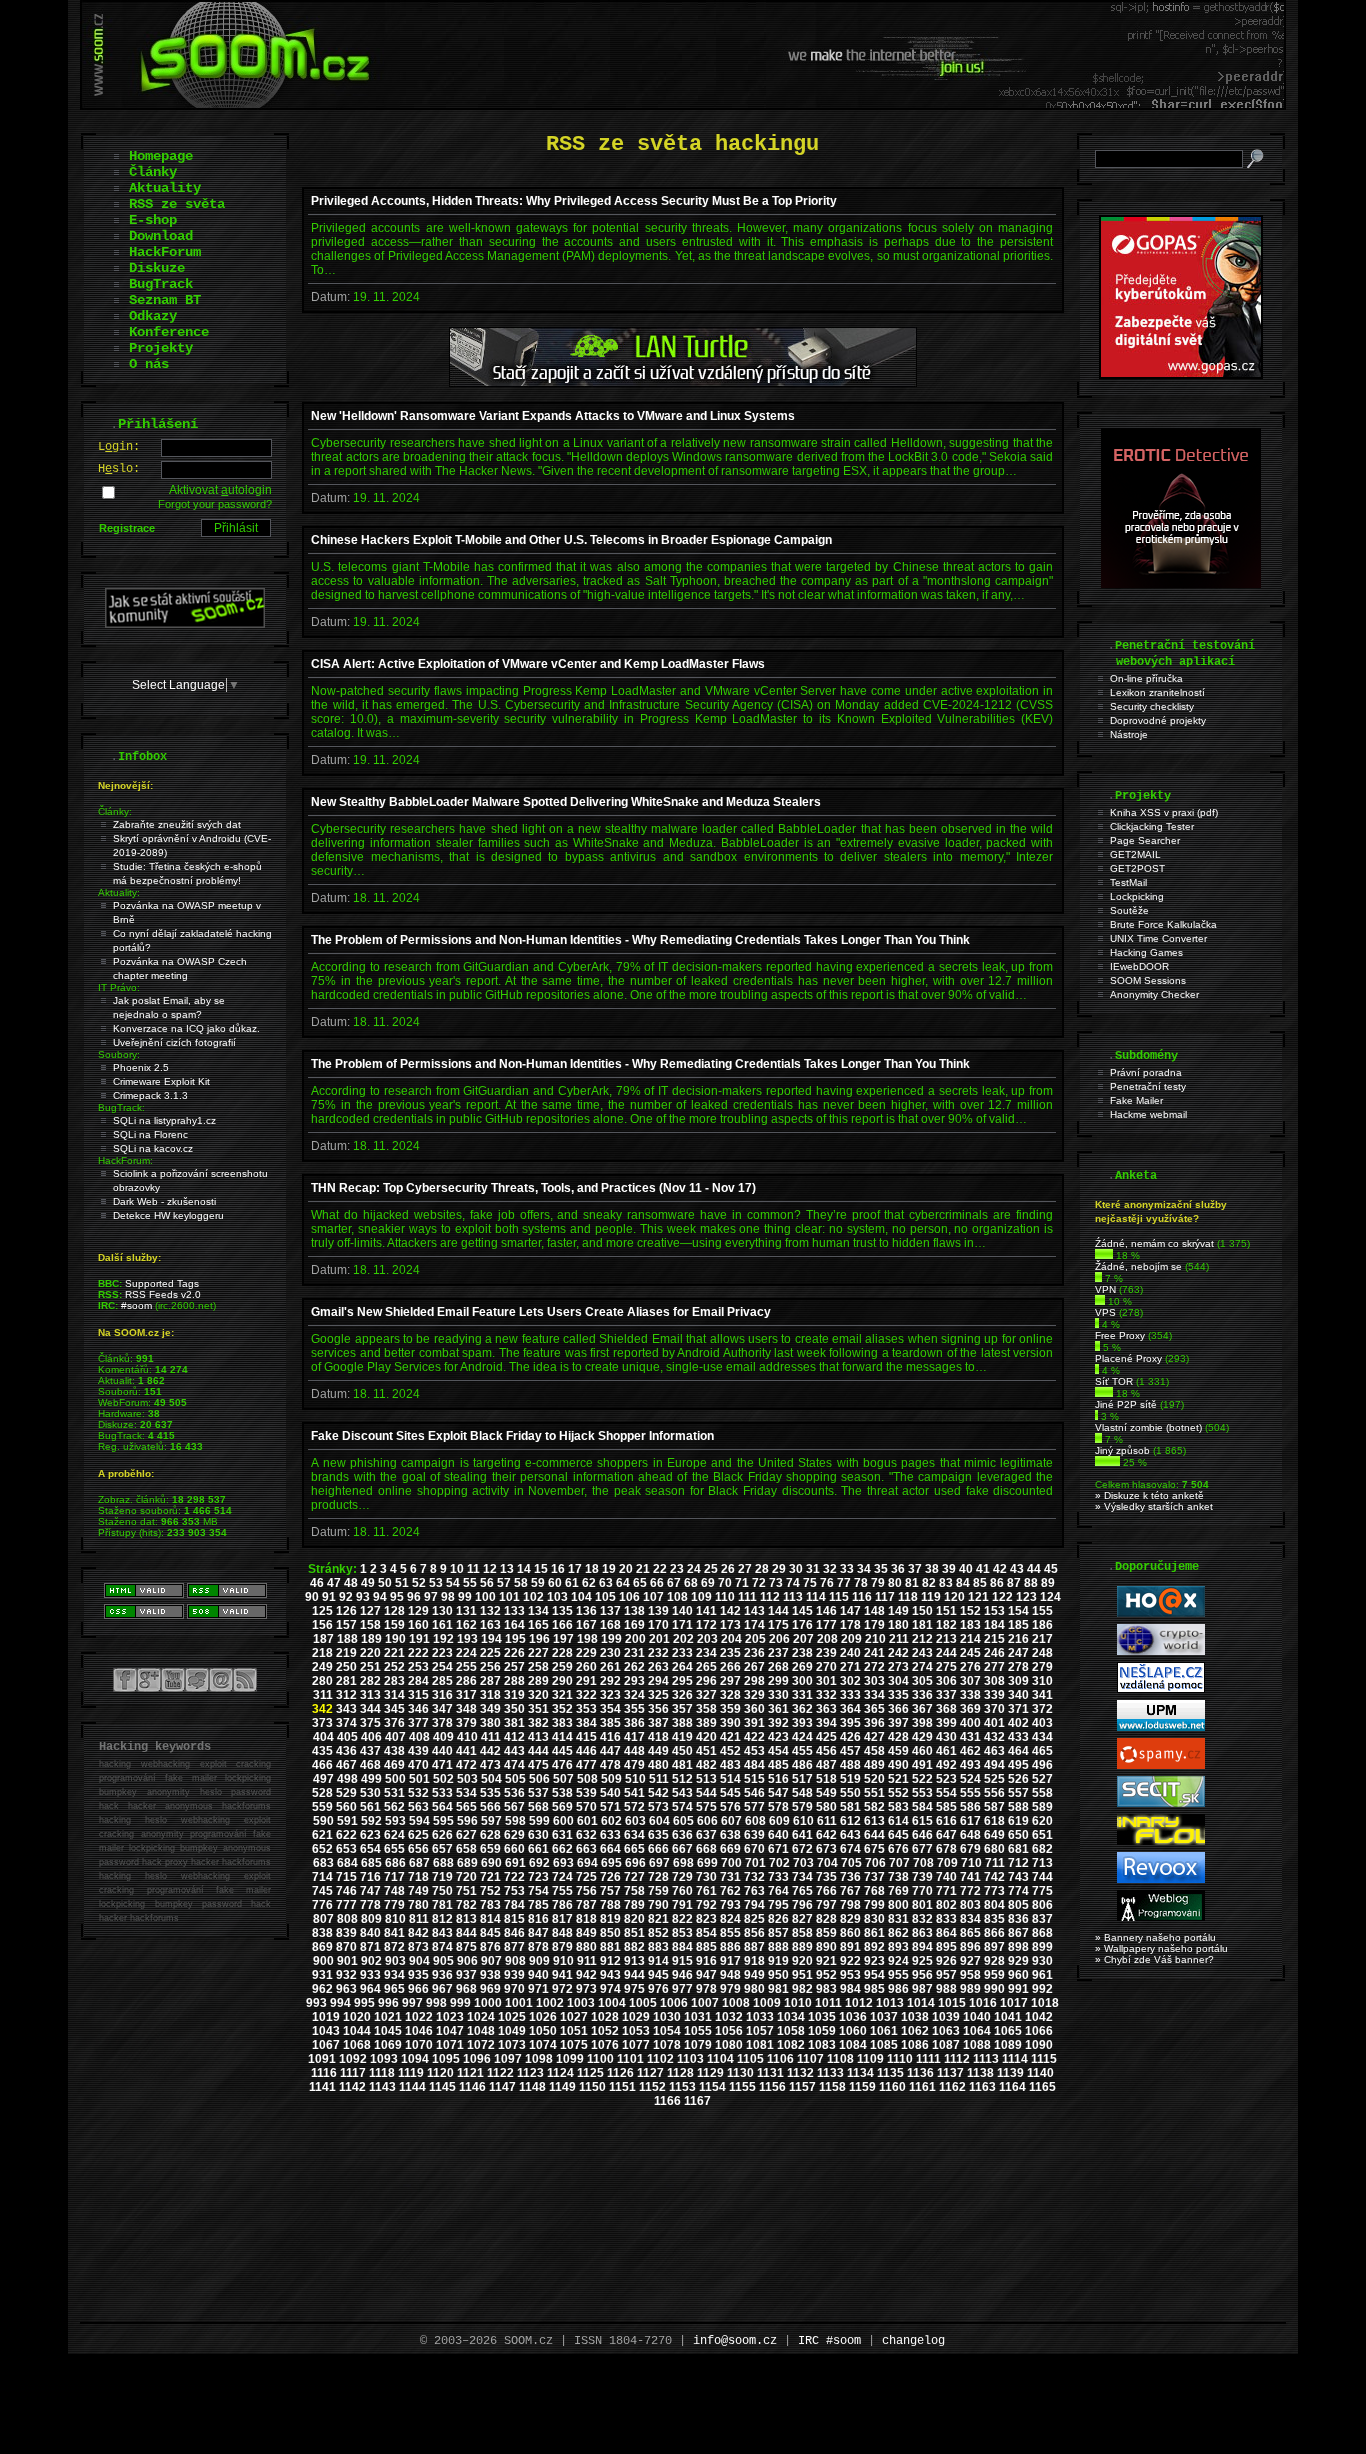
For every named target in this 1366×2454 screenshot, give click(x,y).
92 (346, 1597)
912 (610, 1961)
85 (980, 1583)
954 (874, 1975)
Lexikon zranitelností (1157, 692)
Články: (115, 811)
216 (1018, 1639)
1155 (742, 2087)
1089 (1008, 2045)
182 (946, 1625)
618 (994, 1821)
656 (418, 1849)
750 (442, 1891)
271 (850, 1667)
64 (623, 1583)
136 (586, 1611)
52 (419, 1583)
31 (813, 1569)
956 (922, 1975)
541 (634, 1793)
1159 (862, 2087)
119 (931, 1597)
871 (370, 1947)
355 (634, 1709)
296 (706, 1681)
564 (442, 1807)
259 (562, 1667)
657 (442, 1849)
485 (778, 1765)
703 (803, 1863)
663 (586, 1849)
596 (467, 1821)
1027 (574, 2017)
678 (946, 1849)
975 (634, 1989)
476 (562, 1765)
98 (448, 1597)
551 (874, 1793)
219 (346, 1653)
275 (946, 1667)
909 (539, 1961)
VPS (1105, 1312)
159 (394, 1625)
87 (1014, 1583)
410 (467, 1737)
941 (562, 1975)
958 (970, 1975)
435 (322, 1751)
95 (397, 1597)
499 (371, 1779)
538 (562, 1793)
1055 (698, 2031)
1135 (890, 2073)
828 (826, 1919)
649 (994, 1835)
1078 (667, 2045)
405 (347, 1737)
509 (611, 1779)
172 (706, 1625)
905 (443, 1961)
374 (346, 1723)
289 (538, 1681)
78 (861, 1583)
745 (322, 1891)
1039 (946, 2017)
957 (946, 1975)
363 (826, 1709)
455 (802, 1751)
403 (1042, 1723)
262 (634, 1667)
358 (706, 1709)
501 (419, 1779)
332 (826, 1695)
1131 (770, 2073)
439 (418, 1751)
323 (610, 1695)
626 (442, 1835)
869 (322, 1947)
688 (443, 1863)
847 (538, 1933)
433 (1018, 1737)
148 (874, 1611)
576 (730, 1807)
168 (610, 1625)
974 (610, 1989)
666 (658, 1849)
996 (388, 2003)
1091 (322, 2059)
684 (347, 1863)
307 (970, 1681)
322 (586, 1695)
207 (803, 1639)
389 (706, 1723)
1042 (1039, 2017)
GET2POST (1137, 868)
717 (394, 1877)
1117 (353, 2073)
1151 (622, 2087)
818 (586, 1919)
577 (754, 1807)
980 (754, 1989)
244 (946, 1653)
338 (970, 1695)
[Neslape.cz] (1161, 1689)
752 (490, 1891)
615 (922, 1821)
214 (970, 1639)
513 (706, 1779)
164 (514, 1625)
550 (850, 1793)
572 (634, 1807)
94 (380, 1597)
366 (898, 1709)
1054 (667, 2031)
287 (490, 1681)
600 (563, 1821)
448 (634, 1751)
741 (970, 1877)
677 (922, 1849)
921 (826, 1961)
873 (418, 1947)
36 (898, 1569)
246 (994, 1653)
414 (562, 1737)
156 (322, 1625)
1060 (853, 2031)
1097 (508, 2059)
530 (370, 1793)
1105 (750, 2059)
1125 (590, 2073)
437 (370, 1751)
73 (776, 1583)
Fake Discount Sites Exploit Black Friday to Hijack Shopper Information (512, 1436)
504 (491, 1779)
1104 (720, 2059)
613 (874, 1821)
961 (1042, 1975)
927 (970, 1961)
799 (874, 1905)
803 (970, 1905)
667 (682, 1849)
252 (394, 1667)
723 (538, 1877)
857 (778, 1933)
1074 (543, 2045)
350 (514, 1709)
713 (1042, 1863)
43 (1017, 1569)
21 (643, 1569)
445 (562, 1751)
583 (898, 1807)
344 (370, 1709)
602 (611, 1821)
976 (658, 1989)
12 (490, 1569)
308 (994, 1681)
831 (898, 1919)
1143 (382, 2087)
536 (514, 1793)
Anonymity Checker (1154, 994)
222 (418, 1653)
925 (922, 1961)
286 (466, 1681)
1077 (636, 2045)
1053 (636, 2031)
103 (557, 1597)
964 (370, 1989)
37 (915, 1569)
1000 (488, 2003)
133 (514, 1611)
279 (1042, 1667)
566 (490, 1807)
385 (610, 1723)
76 (827, 1583)
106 (629, 1597)
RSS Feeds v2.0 (163, 1294)
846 (514, 1933)
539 (586, 1793)
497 (323, 1779)
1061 (884, 2031)
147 (850, 1611)
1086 (915, 2045)
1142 (352, 2087)
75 (810, 1583)
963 (346, 1989)
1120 (440, 2073)
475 (538, 1765)
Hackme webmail (1148, 1114)
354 (610, 1709)
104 (581, 1597)
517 (802, 1779)
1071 (450, 2045)
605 (683, 1821)
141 (706, 1611)
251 (370, 1667)
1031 (698, 2017)
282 (370, 1681)
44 (1034, 1569)
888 (778, 1947)
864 (946, 1933)
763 (754, 1891)
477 (586, 1765)
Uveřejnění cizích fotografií (174, 1042)
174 (754, 1625)
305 (922, 1681)
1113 (986, 2059)
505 (515, 1779)
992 (1042, 1989)
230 (610, 1653)
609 (779, 1821)
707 (899, 1863)
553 (922, 1793)
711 (995, 1863)
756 (586, 1891)
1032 (729, 2017)
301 (826, 1681)
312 (346, 1695)
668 (706, 1849)
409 (443, 1737)
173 (730, 1625)
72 (759, 1583)
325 (658, 1695)
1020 (357, 2017)
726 (610, 1877)
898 (1018, 1947)
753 (514, 1891)
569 (562, 1807)
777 (346, 1905)
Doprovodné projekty (1158, 720)
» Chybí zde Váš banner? (1154, 1959)
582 (874, 1807)
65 (640, 1583)
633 (610, 1835)
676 (898, 1849)
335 (898, 1695)
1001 (519, 2003)
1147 (502, 2087)
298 (754, 1681)
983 (826, 1989)
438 (394, 1751)
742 (994, 1877)
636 (682, 1835)
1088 (977, 2045)
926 (946, 1961)
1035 (822, 2017)
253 (418, 1667)
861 (874, 1933)
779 (394, 1905)
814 (490, 1919)
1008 (736, 2003)
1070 (419, 2045)
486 (802, 1765)
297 (730, 1681)
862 (898, 1933)
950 (778, 1975)
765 (802, 1891)
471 (442, 1765)
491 (922, 1765)
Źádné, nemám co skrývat (1154, 1243)
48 (351, 1583)
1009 (767, 2003)
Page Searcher (1145, 840)
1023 (450, 2017)
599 (539, 1821)
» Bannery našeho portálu (1155, 1937)
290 (562, 1681)
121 (978, 1597)
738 (898, 1877)
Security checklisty (1152, 706)
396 (874, 1723)
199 (611, 1639)
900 (323, 1961)
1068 (357, 2045)
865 (970, 1933)
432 (994, 1737)
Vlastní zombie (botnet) (1148, 1427)
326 (682, 1695)
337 (946, 1695)
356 (658, 1709)
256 (490, 1667)
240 (850, 1653)
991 (1018, 1989)
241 (874, 1653)
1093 (384, 2059)
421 (730, 1737)
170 (658, 1625)
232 (658, 1653)
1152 (652, 2087)
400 (970, 1723)
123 (1026, 1597)
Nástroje (1129, 734)
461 (946, 1751)
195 (515, 1639)
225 (490, 1653)
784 (514, 1905)
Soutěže (1129, 910)
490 (898, 1765)
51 (402, 1583)
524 (970, 1779)
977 (682, 1989)
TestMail (1128, 882)
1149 (562, 2087)
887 (754, 1947)
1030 (667, 2017)
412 (514, 1737)
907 (491, 1961)
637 (706, 1835)
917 (730, 1961)
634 (634, 1835)
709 (947, 1863)
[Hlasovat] (1104, 1255)
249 (322, 1667)
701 (755, 1863)
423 (778, 1737)
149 (898, 1611)
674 (850, 1849)
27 (745, 1569)
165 (538, 1625)
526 (1018, 1779)
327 (706, 1695)
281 (346, 1681)
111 (747, 1597)
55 (470, 1583)
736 (850, 1877)
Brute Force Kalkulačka (1163, 924)
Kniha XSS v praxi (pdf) (1164, 812)
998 (436, 2003)
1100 (600, 2059)
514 (730, 1779)
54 (453, 1583)
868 (1042, 1933)
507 (563, 1779)
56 (487, 1583)
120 (954, 1597)
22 (660, 1569)
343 (346, 1709)
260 (586, 1667)
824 (730, 1919)
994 (340, 2003)
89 (1048, 1583)
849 (586, 1933)
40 (966, 1569)
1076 (605, 2045)
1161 (922, 2087)
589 (1042, 1807)
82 (929, 1583)
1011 (828, 2003)
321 (562, 1695)
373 (322, 1723)
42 (1000, 1569)
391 (754, 1723)
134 (538, 1611)
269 (802, 1667)
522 (922, 1779)
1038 (915, 2017)
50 (385, 1583)
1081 (760, 2045)
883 (658, 1947)
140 (682, 1611)
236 (754, 1653)
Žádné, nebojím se (1138, 1266)
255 (466, 1667)
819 (610, 1919)
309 (1018, 1681)
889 (802, 1947)
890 (826, 1947)
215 (994, 1639)
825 (754, 1919)
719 (442, 1877)
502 (443, 1779)
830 (874, 1919)
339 (994, 1695)
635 (658, 1835)
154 (1018, 1611)
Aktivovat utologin (220, 490)
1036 (853, 2017)
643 (850, 1835)
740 (946, 1877)
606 (707, 1821)
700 (731, 1863)
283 (394, 1681)
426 (850, 1737)
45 (1051, 1569)
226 (514, 1653)
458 (874, 1751)
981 (778, 1989)
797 (826, 1905)
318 (490, 1695)
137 (610, 1611)
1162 (952, 2087)
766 (826, 1891)
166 (562, 1625)
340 (1018, 1695)
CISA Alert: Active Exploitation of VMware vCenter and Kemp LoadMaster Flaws (538, 664)
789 (634, 1905)
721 (490, 1877)
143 (754, 1611)
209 (851, 1639)
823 (706, 1919)
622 (346, 1835)
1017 (1014, 2003)
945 (658, 1975)
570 (586, 1807)
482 (706, 1765)
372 (1042, 1709)
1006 (674, 2003)
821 (658, 1919)
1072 (481, 2045)
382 (538, 1723)
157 (346, 1625)
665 (634, 1849)
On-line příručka (1146, 678)
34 (864, 1569)
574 (682, 1807)
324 (634, 1695)
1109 (870, 2059)
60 (555, 1583)
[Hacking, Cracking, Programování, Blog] (1161, 1917)
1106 (780, 2059)
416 (610, 1737)
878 (538, 1947)
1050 (543, 2031)
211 (899, 1639)
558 (1042, 1793)
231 (634, 1653)
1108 (840, 2059)
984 (850, 1989)
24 (694, 1569)
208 (827, 1639)
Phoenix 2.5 (141, 1067)
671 (778, 1849)
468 (370, 1765)
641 (802, 1835)
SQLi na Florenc (150, 1134)
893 (898, 1947)
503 (467, 1779)
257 (514, 1667)
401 (994, 1723)
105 (605, 1597)
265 (706, 1667)
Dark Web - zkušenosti (164, 1201)
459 (898, 1751)
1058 (791, 2031)
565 (466, 1807)
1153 (682, 2087)
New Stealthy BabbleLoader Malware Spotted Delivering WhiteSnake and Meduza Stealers (566, 802)
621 (322, 1835)
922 (850, 1961)
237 (778, 1653)
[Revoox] (1161, 1879)
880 (586, 1947)
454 (778, 1751)
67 (674, 1583)
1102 (660, 2059)
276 (970, 1667)
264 (682, 1667)
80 (895, 1583)
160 (418, 1625)
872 (394, 1947)
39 (949, 1569)
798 (850, 1905)
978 (706, 1989)
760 (682, 1891)
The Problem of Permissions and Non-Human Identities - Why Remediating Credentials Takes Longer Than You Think (640, 940)
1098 (539, 2059)
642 (826, 1835)
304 (898, 1681)
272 (874, 1667)
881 (610, 1947)
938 (490, 1975)
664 (610, 1849)
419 (682, 1737)
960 (1018, 1975)
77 (844, 1583)
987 (922, 1989)
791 (682, 1905)
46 (317, 1583)
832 (922, 1919)
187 (323, 1639)
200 (635, 1639)
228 (562, 1653)
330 (778, 1695)
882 (634, 1947)
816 (538, 1919)
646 (922, 1835)
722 (514, 1877)
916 (706, 1961)
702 (779, 1863)
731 (730, 1877)
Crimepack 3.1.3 (150, 1095)
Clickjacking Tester (1152, 826)
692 (539, 1863)
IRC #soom (829, 2341)
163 (490, 1625)
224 (466, 1653)
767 (850, 1891)
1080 (729, 2045)
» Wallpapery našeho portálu (1161, 1948)
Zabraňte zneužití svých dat (177, 824)
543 (682, 1793)
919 (778, 1961)
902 (371, 1961)
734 (802, 1877)
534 (466, 1793)
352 (562, 1709)
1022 (419, 2017)
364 (850, 1709)
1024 (481, 2017)
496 (1042, 1765)
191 (419, 1639)
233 (682, 1653)
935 (418, 1975)
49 (368, 1583)
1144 (412, 2087)
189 (371, 1639)
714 (322, 1877)
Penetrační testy (1148, 1086)
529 (346, 1793)
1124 (560, 2073)
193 (467, 1639)
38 (932, 1569)
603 (635, 1821)
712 (1018, 1863)
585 (946, 1807)
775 (1042, 1891)
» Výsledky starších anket (1154, 1506)
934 (394, 1975)
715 (346, 1877)
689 (467, 1863)
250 (346, 1667)
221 (394, 1653)
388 (682, 1723)
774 (1018, 1891)
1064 (977, 2031)
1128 (680, 2073)
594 (419, 1821)
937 (466, 1975)
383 (562, 1723)
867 (1018, 1933)
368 (946, 1709)
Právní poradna (1146, 1072)
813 (466, 1919)
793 (730, 1905)
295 (682, 1681)
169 (634, 1625)
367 (922, 1709)
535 (490, 1793)
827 (802, 1919)
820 (634, 1919)
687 (419, 1863)
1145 (442, 2087)
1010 (798, 2003)
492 (946, 1765)
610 (803, 1821)
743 (1018, 1877)
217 (1042, 1639)
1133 (830, 2073)
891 (850, 1947)
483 (730, 1765)
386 (634, 1723)
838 (322, 1933)
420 (706, 1737)
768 (874, 1891)
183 (970, 1625)
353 (586, 1709)
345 (394, 1709)
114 (816, 1597)
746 (346, 1891)
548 (802, 1793)
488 (850, 1765)
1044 (357, 2031)
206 (779, 1639)
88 (1031, 1583)
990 (994, 1989)
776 (322, 1905)
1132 (800, 2073)
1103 (690, 2059)
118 (908, 1597)
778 (370, 1905)
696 (635, 1863)
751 (466, 1891)
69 (708, 1583)
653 (346, 1849)
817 (562, 1919)
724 (562, 1877)
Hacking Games (1146, 952)
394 (826, 1723)
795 (778, 1905)
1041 (1008, 2017)
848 (562, 1933)
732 (754, 1877)
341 (1042, 1695)
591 (347, 1821)
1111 (928, 2059)
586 (970, 1807)
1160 (892, 2087)
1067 (326, 2045)
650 (1018, 1835)
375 (370, 1723)
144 (778, 1611)
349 (490, 1709)
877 (514, 1947)
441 (466, 1751)
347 (442, 1709)
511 (659, 1779)
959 (994, 1975)
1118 (382, 2073)
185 (1018, 1625)
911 (587, 1961)
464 (1018, 1751)
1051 (574, 2031)
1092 (353, 2059)
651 (1042, 1835)
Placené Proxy (1128, 1358)
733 (778, 1877)
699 (707, 1863)
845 (490, 1933)
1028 (605, 2017)
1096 (477, 2059)
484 (754, 1765)
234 (706, 1653)
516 (778, 1779)
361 (778, 1709)
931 (322, 1975)
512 (682, 1779)
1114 (1015, 2059)
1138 (980, 2073)
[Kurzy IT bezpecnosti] (1181, 375)
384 (586, 1723)
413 (538, 1737)
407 (395, 1737)
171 (682, 1625)
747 (370, 1891)
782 (466, 1905)
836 (1018, 1919)
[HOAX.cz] (1161, 1613)
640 (778, 1835)
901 (347, 1961)
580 (826, 1807)
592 (371, 1821)
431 (970, 1737)
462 (970, 1751)
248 (1042, 1653)
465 (1042, 1751)
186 (1042, 1625)
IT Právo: (119, 987)
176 (802, 1625)
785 (538, 1905)
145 (802, 1611)
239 (826, 1653)
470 (418, 1765)
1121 (470, 2073)
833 (946, 1919)
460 (922, 1751)
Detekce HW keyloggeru (168, 1215)
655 (394, 1849)
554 (946, 1793)
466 (322, 1765)
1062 (915, 2031)
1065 (1008, 2031)
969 (490, 1989)
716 (370, 1877)
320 (538, 1695)
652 (322, 1849)
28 (762, 1569)
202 (683, 1639)
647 (946, 1835)
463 (994, 1751)
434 (1042, 1737)
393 (802, 1723)
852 (658, 1933)
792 (706, 1905)
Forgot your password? (215, 504)
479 (634, 1765)
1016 (983, 2003)
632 (586, 1835)
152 (970, 1611)
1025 (512, 2017)
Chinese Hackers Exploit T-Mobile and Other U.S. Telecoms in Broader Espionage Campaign (571, 540)
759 (658, 1891)
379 (466, 1723)
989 (970, 1989)
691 (515, 1863)
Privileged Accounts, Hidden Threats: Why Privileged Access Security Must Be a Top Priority (574, 201)
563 (418, 1807)
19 (609, 1569)
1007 (705, 2003)
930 (1042, 1961)
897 (994, 1947)
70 (725, 1583)
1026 (543, 2017)
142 (730, 1611)
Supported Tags (162, 1283)
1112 (957, 2059)
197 (563, 1639)
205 (755, 1639)
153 (994, 1611)
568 (538, 1807)
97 (431, 1597)
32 (830, 1569)
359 (730, 1709)
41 (983, 1569)
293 (634, 1681)
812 (442, 1919)
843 (442, 1933)
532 (418, 1793)
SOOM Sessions (1148, 980)
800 (898, 1905)
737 (874, 1877)
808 (347, 1919)
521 (898, 1779)
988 (946, 1989)
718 (418, 1877)
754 (538, 1891)
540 (610, 1793)
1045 (388, 2031)
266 (730, 1667)
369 (970, 1709)
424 (802, 1737)
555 (970, 1793)
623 (370, 1835)
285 (442, 1681)
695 (611, 1863)
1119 (411, 2073)
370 (994, 1709)
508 (587, 1779)
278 (1018, 1667)
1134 (860, 2073)
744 (1042, 1877)
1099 (570, 2059)
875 (466, 1947)
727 (634, 1877)
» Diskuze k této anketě (1149, 1495)
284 (418, 1681)
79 (878, 1583)
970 (514, 1989)
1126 (620, 2073)
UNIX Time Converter (1158, 938)
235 (730, 1653)
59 (538, 1583)
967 (442, 1989)
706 (875, 1863)
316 (442, 1695)
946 (682, 1975)
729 (682, 1877)
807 (323, 1919)
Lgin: (119, 447)
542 (658, 1793)
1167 (697, 2101)
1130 (740, 2073)
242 (898, 1653)
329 (754, 1695)
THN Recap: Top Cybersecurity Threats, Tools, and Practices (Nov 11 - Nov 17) (533, 1188)
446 (586, 1751)
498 (347, 1779)
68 (691, 1583)
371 (1018, 1709)
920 (802, 1961)
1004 (612, 2003)
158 (370, 1625)
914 (658, 1961)
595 (443, 1821)
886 (730, 1947)
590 (323, 1821)
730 (706, 1877)
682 (1042, 1849)
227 (538, 1653)
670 (754, 1849)
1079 (698, 2045)
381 (514, 1723)
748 (394, 1891)
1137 (950, 2073)
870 (346, 1947)
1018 (1045, 2003)
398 (922, 1723)
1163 (982, 2087)
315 (418, 1695)
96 (414, 1597)
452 (730, 1751)
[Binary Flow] (1161, 1841)
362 (802, 1709)
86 (997, 1583)
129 (418, 1611)
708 (923, 1863)
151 (946, 1611)
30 (796, 1569)
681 (1018, 1849)
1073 (512, 2045)
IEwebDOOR (1139, 966)
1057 (760, 2031)
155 (1042, 1611)
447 (610, 1751)
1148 (532, 2087)
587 (994, 1807)
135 (562, 1611)
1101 (630, 2059)
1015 (952, 2003)
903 (395, 1961)
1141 (322, 2087)
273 (898, 1667)
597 (491, 1821)
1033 (760, 2017)
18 (592, 1569)
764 (778, 1891)
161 (442, 1625)
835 (994, 1919)
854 (706, 1933)
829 (850, 1919)
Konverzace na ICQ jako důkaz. (186, 1028)
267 (754, 1667)
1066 (1039, 2031)
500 (395, 1779)
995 (364, 2003)
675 (874, 1849)
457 (850, 1751)
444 (538, 1751)
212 (922, 1639)
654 (370, 1849)
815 (514, 1919)
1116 (324, 2073)
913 (634, 1961)
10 (457, 1569)
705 (851, 1863)
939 (514, 1975)
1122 (500, 2073)
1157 (802, 2087)
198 (587, 1639)
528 (322, 1793)
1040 (977, 2017)
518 (826, 1779)
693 (563, 1863)
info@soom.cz (735, 2341)
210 (875, 1639)
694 (587, 1863)
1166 (667, 2101)
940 (538, 1975)
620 (1042, 1821)
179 (874, 1625)
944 (634, 1975)
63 (606, 1583)
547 (778, 1793)
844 (466, 1933)
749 (418, 1891)
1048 (481, 2031)
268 (778, 1667)
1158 (832, 2087)
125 (322, 1611)
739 (922, 1877)
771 (946, 1891)
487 (826, 1765)
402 (1018, 1723)
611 (827, 1821)
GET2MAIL (1135, 854)
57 (504, 1583)
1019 (326, 2017)
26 (728, 1569)
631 (562, 1835)
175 (778, 1625)
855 (730, 1933)
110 (725, 1597)
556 (994, 1793)
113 (793, 1597)
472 (466, 1765)
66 (657, 1583)
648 (970, 1835)
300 (802, 1681)
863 (922, 1933)
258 (538, 1667)
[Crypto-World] (1161, 1651)
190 (395, 1639)
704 (827, 1863)
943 (610, 1975)
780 (418, 1905)
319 (514, 1695)
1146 (472, 2087)
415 (586, 1737)
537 (538, 1793)
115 (839, 1597)
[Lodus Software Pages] (1161, 1727)
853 (682, 1933)
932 (346, 1975)
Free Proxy (1120, 1335)
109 (701, 1597)
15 (541, 1569)
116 (862, 1597)
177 (826, 1625)
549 (826, 1793)
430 (946, 1737)
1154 (712, 2087)
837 (1042, 1919)
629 (514, 1835)
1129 (710, 2073)
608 (755, 1821)
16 (558, 1569)
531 (394, 1793)
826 (778, 1919)
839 (346, 1933)
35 (881, 1569)
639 (754, 1835)
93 (363, 1597)
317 (466, 1695)
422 (754, 1737)
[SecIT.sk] (1161, 1803)
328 (730, 1695)
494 (994, 1765)
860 (850, 1933)
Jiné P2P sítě (1126, 1404)
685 (371, 1863)
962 (322, 1989)
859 (826, 1933)
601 (587, 1821)
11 (473, 1569)
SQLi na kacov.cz (153, 1148)
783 (490, 1905)
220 (370, 1653)
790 (658, 1905)
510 (635, 1779)
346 (418, 1709)
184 (994, 1625)
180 (898, 1625)
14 (524, 1569)
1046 (419, 2031)
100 (485, 1597)
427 (874, 1737)
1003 (581, 2003)
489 (874, 1765)
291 (586, 1681)
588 (1018, 1807)
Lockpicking (1137, 896)
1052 (605, 2031)
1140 (1040, 2073)
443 (514, 1751)
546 (754, 1793)
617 (970, 1821)
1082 (791, 2045)
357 (682, 1709)
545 (730, 1793)
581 (850, 1807)
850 (610, 1933)
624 (394, 1835)
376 (394, 1723)
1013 (890, 2003)
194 (491, 1639)
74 (793, 1583)
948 (730, 1975)
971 (538, 1989)
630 (538, 1835)
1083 (822, 2045)
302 (850, 1681)
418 (658, 1737)
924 (898, 1961)
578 (778, 1807)
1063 (946, 2031)
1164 (1012, 2087)
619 (1018, 1821)
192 (443, 1639)
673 (826, 1849)
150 (922, 1611)
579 (802, 1807)
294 (658, 1681)
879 (562, 1947)
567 (514, 1807)
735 (826, 1877)
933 (370, 1975)
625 (418, 1835)
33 (847, 1569)
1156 (772, 2087)
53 (436, 1583)
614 (898, 1821)
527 (1042, 1779)
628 (490, 1835)
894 (922, 1947)
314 (394, 1695)
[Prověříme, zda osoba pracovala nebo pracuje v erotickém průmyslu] (1181, 584)
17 (575, 1569)
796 (802, 1905)
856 (754, 1933)
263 (658, 1667)
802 (946, 1905)
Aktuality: (119, 892)
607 (731, 1821)
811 (419, 1919)
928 (994, 1961)
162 (466, 1625)
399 (946, 1723)
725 (586, 1877)
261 (610, 1667)
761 (706, 1891)
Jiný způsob (1122, 1450)
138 (634, 1611)
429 (922, 1737)
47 (334, 1583)
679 (970, 1849)
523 (946, 1779)
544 (706, 1793)
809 (371, 1919)
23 (677, 1569)
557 (1018, 1793)
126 (346, 1611)
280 (322, 1681)
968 (466, 1989)
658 (466, 1849)
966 (418, 1989)
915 (682, 1961)
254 (442, 1667)
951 (802, 1975)
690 (491, 1863)
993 (316, 2003)
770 (922, 1891)
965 (394, 1989)
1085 (884, 2045)
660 (514, 1849)
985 (874, 1989)
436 (346, 1751)
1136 (920, 2073)
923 (874, 1961)
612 (850, 1821)
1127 (650, 2073)
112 (770, 1597)
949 (754, 1975)
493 (970, 1765)
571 (610, 1807)
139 (658, 1611)
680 (994, 1849)
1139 (1010, 2073)
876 (490, 1947)
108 (677, 1597)
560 (346, 1807)
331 (802, 1695)
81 (912, 1583)
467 (346, 1765)
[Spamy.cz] (1161, 1765)
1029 (636, 2017)
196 (539, 1639)
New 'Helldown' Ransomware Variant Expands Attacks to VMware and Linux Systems (553, 416)
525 (994, 1779)
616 (946, 1821)
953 (850, 1975)
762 (730, 1891)
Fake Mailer (1136, 1100)
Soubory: (119, 1054)
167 (586, 1625)
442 (490, 1751)
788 (610, 1905)
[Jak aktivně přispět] (185, 624)
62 (589, 1583)
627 (466, 1835)
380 (490, 1723)
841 (394, 1933)
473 (490, 1765)
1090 (1039, 2045)
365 (874, 1709)
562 (394, 1807)
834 (970, 1919)
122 (1002, 1597)
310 (1042, 1681)
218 (322, 1653)
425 (826, 1737)
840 (370, 1933)
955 (898, 1975)
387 (658, 1723)
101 (509, 1597)
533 (442, 1793)
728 (658, 1877)
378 (442, 1723)
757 (610, 1891)
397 (898, 1723)
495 (1018, 1765)
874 (442, 1947)
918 (754, 1961)
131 (466, 1611)
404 (323, 1737)
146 (826, 1611)
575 (706, 1807)
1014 (921, 2003)
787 (586, 1905)
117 (885, 1597)
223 (442, 1653)
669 (730, 1849)
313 (370, 1695)
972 (562, 1989)
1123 (530, 2073)
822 (682, 1919)
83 (946, 1583)
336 (922, 1695)
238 (802, 1653)
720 (466, 1877)
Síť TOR (1114, 1381)
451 (706, 1751)
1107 (810, 2059)
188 (347, 1639)
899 (1042, 1947)
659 (490, 1849)
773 (994, 1891)
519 (850, 1779)
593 (395, 1821)
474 (514, 1765)
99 (465, 1597)
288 (514, 1681)
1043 (326, 2031)
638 (730, 1835)
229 (586, 1653)
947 (706, 1975)
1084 (853, 2045)
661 (538, 1849)
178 (850, 1625)
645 (898, 1835)
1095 (446, 2059)
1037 (884, 2017)
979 (730, 1989)
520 (874, 1779)
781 (442, 1905)
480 (658, 1765)
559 (322, 1807)
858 (802, 1933)
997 (412, 2003)
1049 (512, 2031)
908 (515, 1961)
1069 (388, 2045)
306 (946, 1681)
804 (994, 1905)
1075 (574, 2045)
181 (922, 1625)
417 (634, 1737)
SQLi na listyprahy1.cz (164, 1120)
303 (874, 1681)
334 (874, 1695)
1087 (946, 2045)
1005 (643, 2003)
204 (731, 1639)
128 (394, 1611)
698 (683, 1863)
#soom (136, 1305)
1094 (415, 2059)
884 (682, 1947)
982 (802, 1989)
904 (419, 1961)
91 (329, 1597)
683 (323, 1863)
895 (946, 1947)
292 (610, 1681)
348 (466, 1709)
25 (711, 1569)
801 (922, 1905)
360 (754, 1709)
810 (395, 1919)
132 (490, 1611)
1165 (1042, 2087)
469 (394, 1765)
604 (659, 1821)
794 (754, 1905)
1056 (729, 2031)
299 (778, 1681)
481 (682, 1765)
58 (521, 1583)
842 (418, 1933)
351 (538, 1709)
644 (874, 1835)
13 (507, 1569)
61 (572, 1583)
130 (442, 1611)
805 (1018, 1905)
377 (418, 1723)
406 (371, 1737)
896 (970, 1947)
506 (539, 1779)
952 (826, 1975)
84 (963, 1583)
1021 (388, 2017)
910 (563, 1961)
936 (442, 1975)
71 (742, 1583)
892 (874, 1947)
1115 (1044, 2059)
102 (533, 1597)
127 (370, 1611)
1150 (592, 2087)
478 (610, 1765)
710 (971, 1863)
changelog (913, 2341)
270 (826, 1667)
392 (778, 1723)
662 (562, 1849)
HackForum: (125, 1160)
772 (970, 1891)
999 (460, 2003)
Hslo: (119, 469)
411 (491, 1737)
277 (994, 1667)
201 (659, 1639)
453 (754, 1751)
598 (515, 1821)
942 (586, 1975)
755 (562, 1891)
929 (1018, 1961)
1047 (450, 2031)
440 (442, 1751)
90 (312, 1597)
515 (754, 1779)
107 (653, 1597)
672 (802, 1849)
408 (419, 1737)
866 (994, 1933)
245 (970, 1653)
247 (1018, 1653)
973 (586, 1989)
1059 (822, 2031)
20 (626, 1569)
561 (370, 1807)
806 (1042, 1905)
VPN (1105, 1289)
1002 (550, 2003)
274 (922, 1667)
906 (467, 1961)
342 (322, 1709)
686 (395, 1863)
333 (850, 1695)
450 (682, 1751)
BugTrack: (121, 1107)
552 (898, 1793)
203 (707, 1639)
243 (922, 1653)
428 (898, 1737)
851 (634, 1933)
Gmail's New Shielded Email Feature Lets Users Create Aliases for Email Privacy (541, 1312)
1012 (859, 2003)
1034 (791, 2017)
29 (779, 1569)
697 (659, 1863)
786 (562, 1905)
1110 (900, 2059)
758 (634, 1891)
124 (1050, 1597)
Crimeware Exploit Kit (161, 1081)
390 (730, 1723)
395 (850, 1723)
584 (922, 1807)
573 (658, 1807)
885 (706, 1947)
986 (898, 1989)
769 (898, 1891)
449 (658, 1751)
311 (323, 1695)
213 (946, 1639)
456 (826, 1751)
